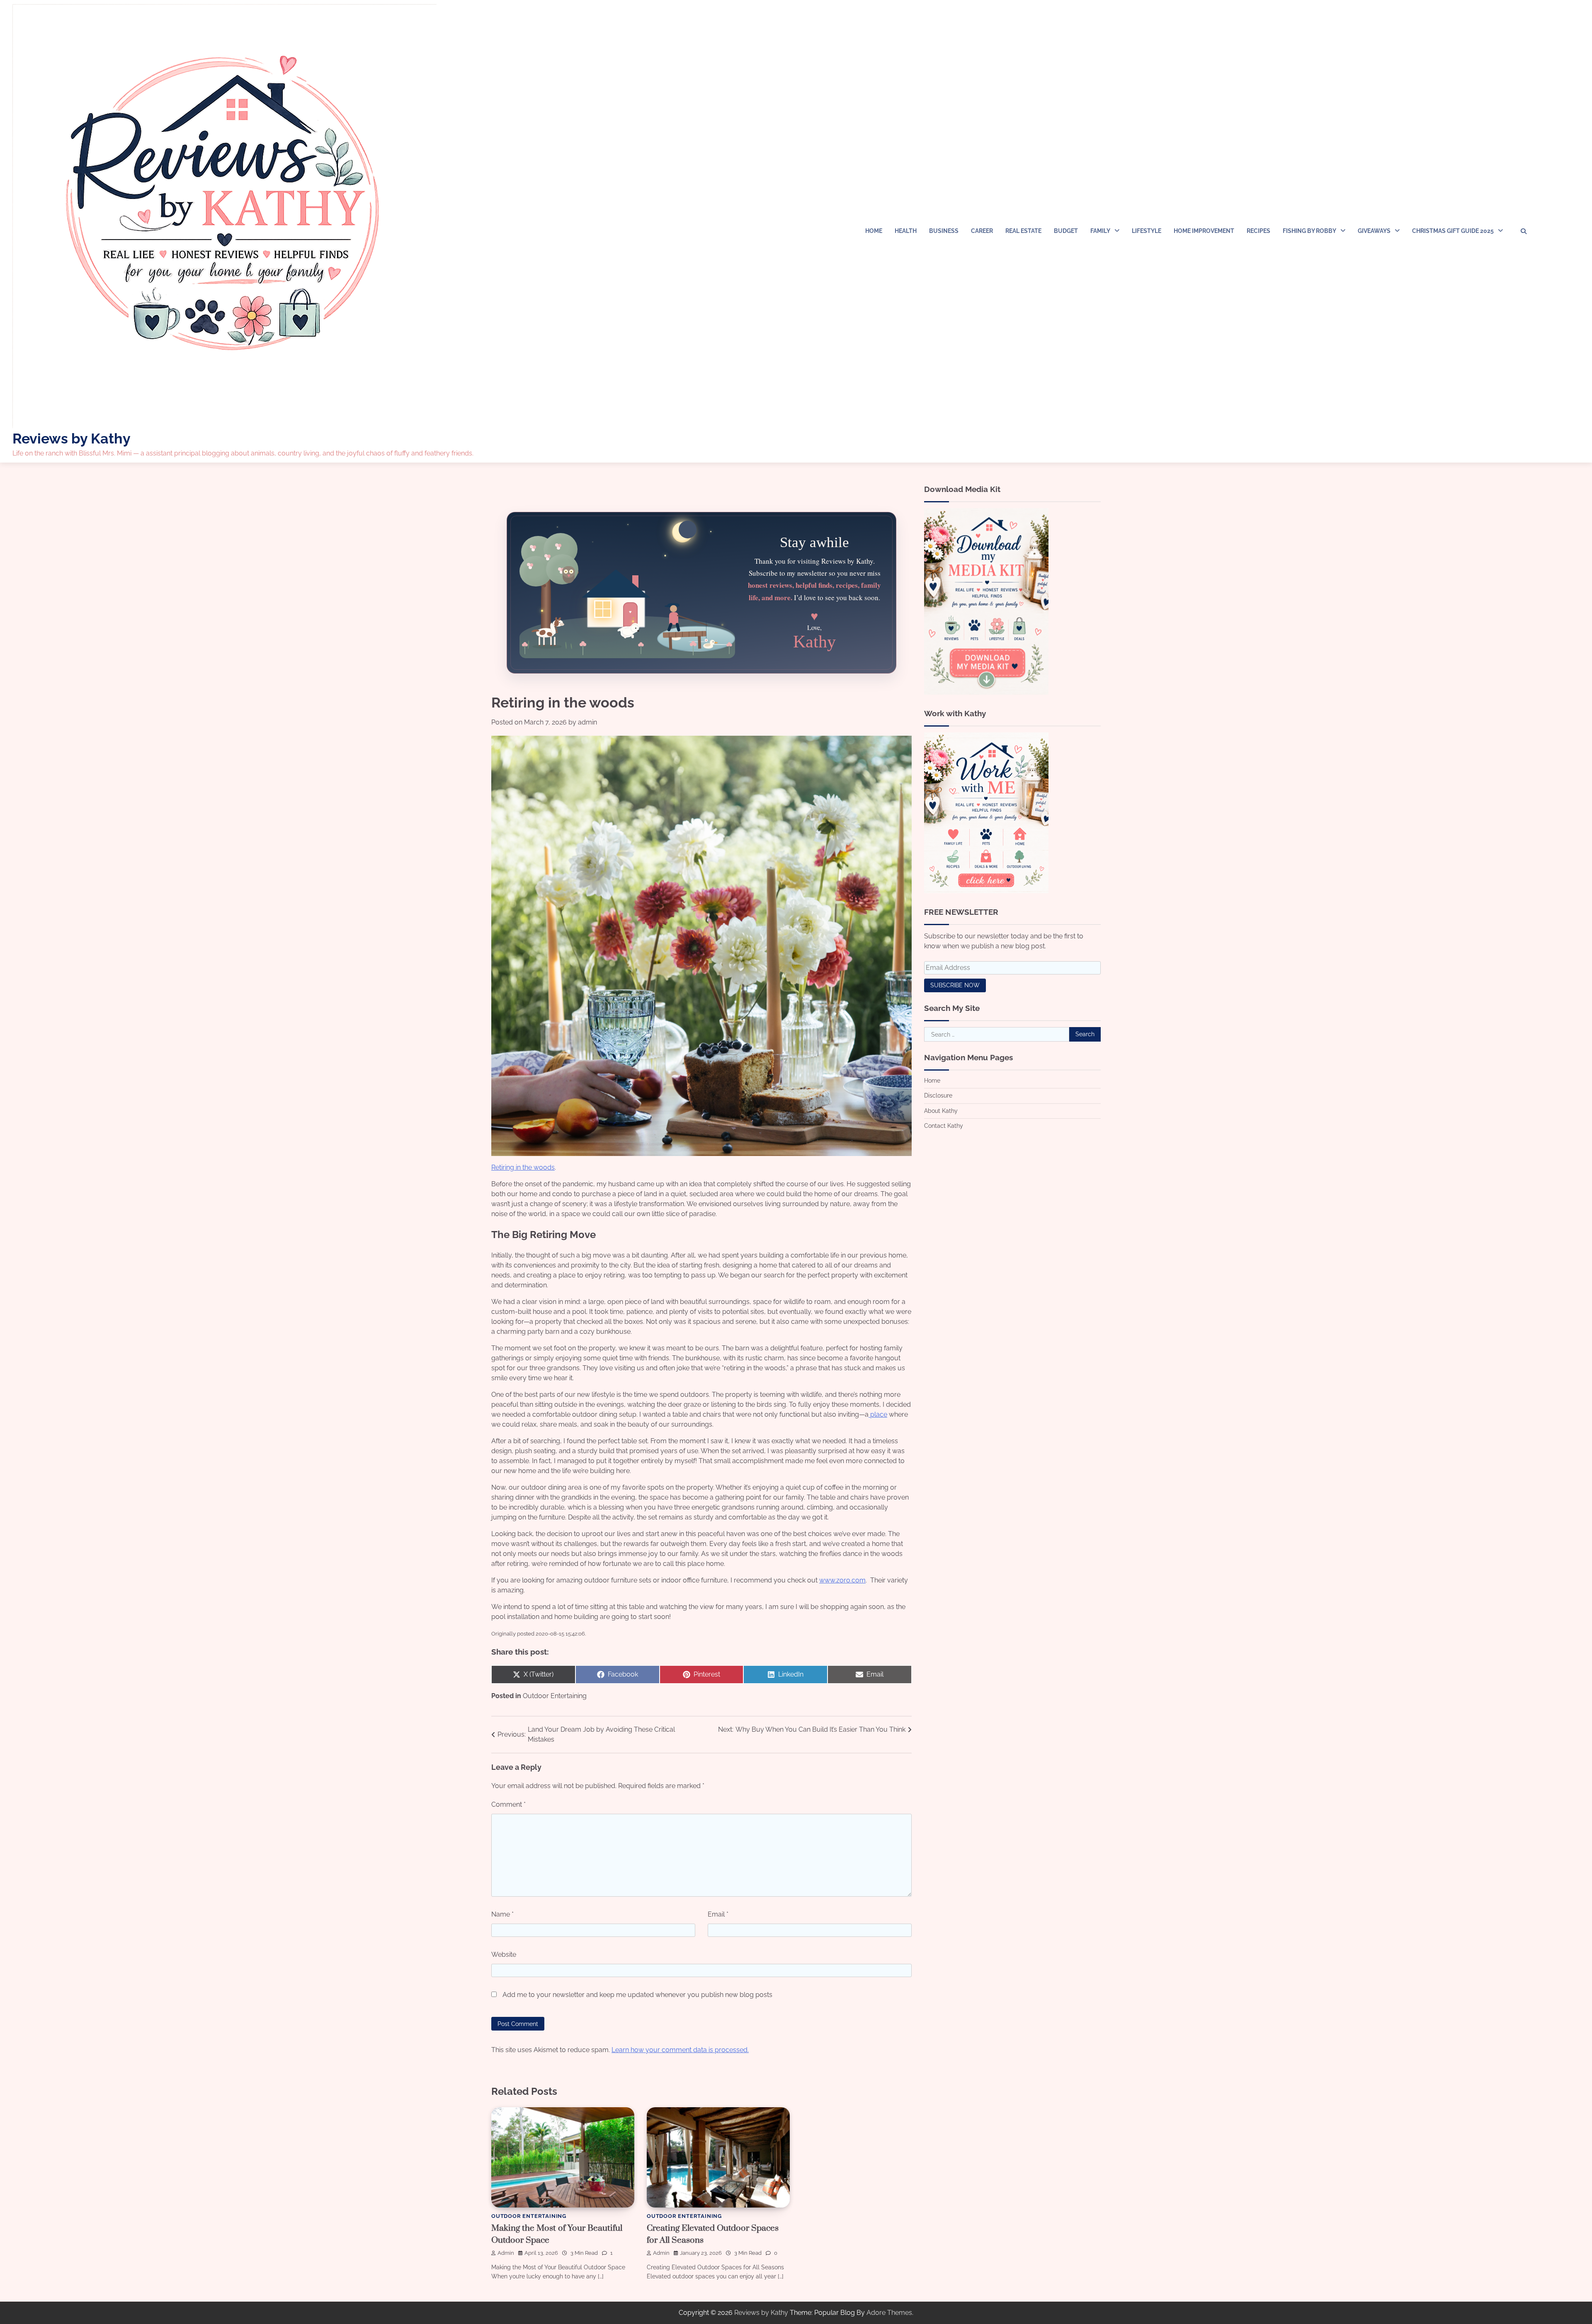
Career (982, 231)
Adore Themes (889, 2313)
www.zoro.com (842, 1580)
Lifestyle (1147, 231)
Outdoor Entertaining (555, 1696)
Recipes (1258, 231)
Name (502, 1914)
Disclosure (938, 1095)
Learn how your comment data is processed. (680, 2050)
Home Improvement (1204, 231)
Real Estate (1023, 231)
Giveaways (1374, 231)
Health (906, 231)
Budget (1066, 231)
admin (587, 722)
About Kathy (941, 1111)
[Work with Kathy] (986, 891)
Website (504, 1954)
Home (874, 231)
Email (718, 1914)
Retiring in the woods (523, 1167)
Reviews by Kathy (72, 439)
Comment (508, 1804)
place (878, 1414)
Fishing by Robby (1309, 231)
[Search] (1524, 231)
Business (944, 231)
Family (1100, 231)
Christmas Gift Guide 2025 (1453, 231)
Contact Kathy (944, 1126)
